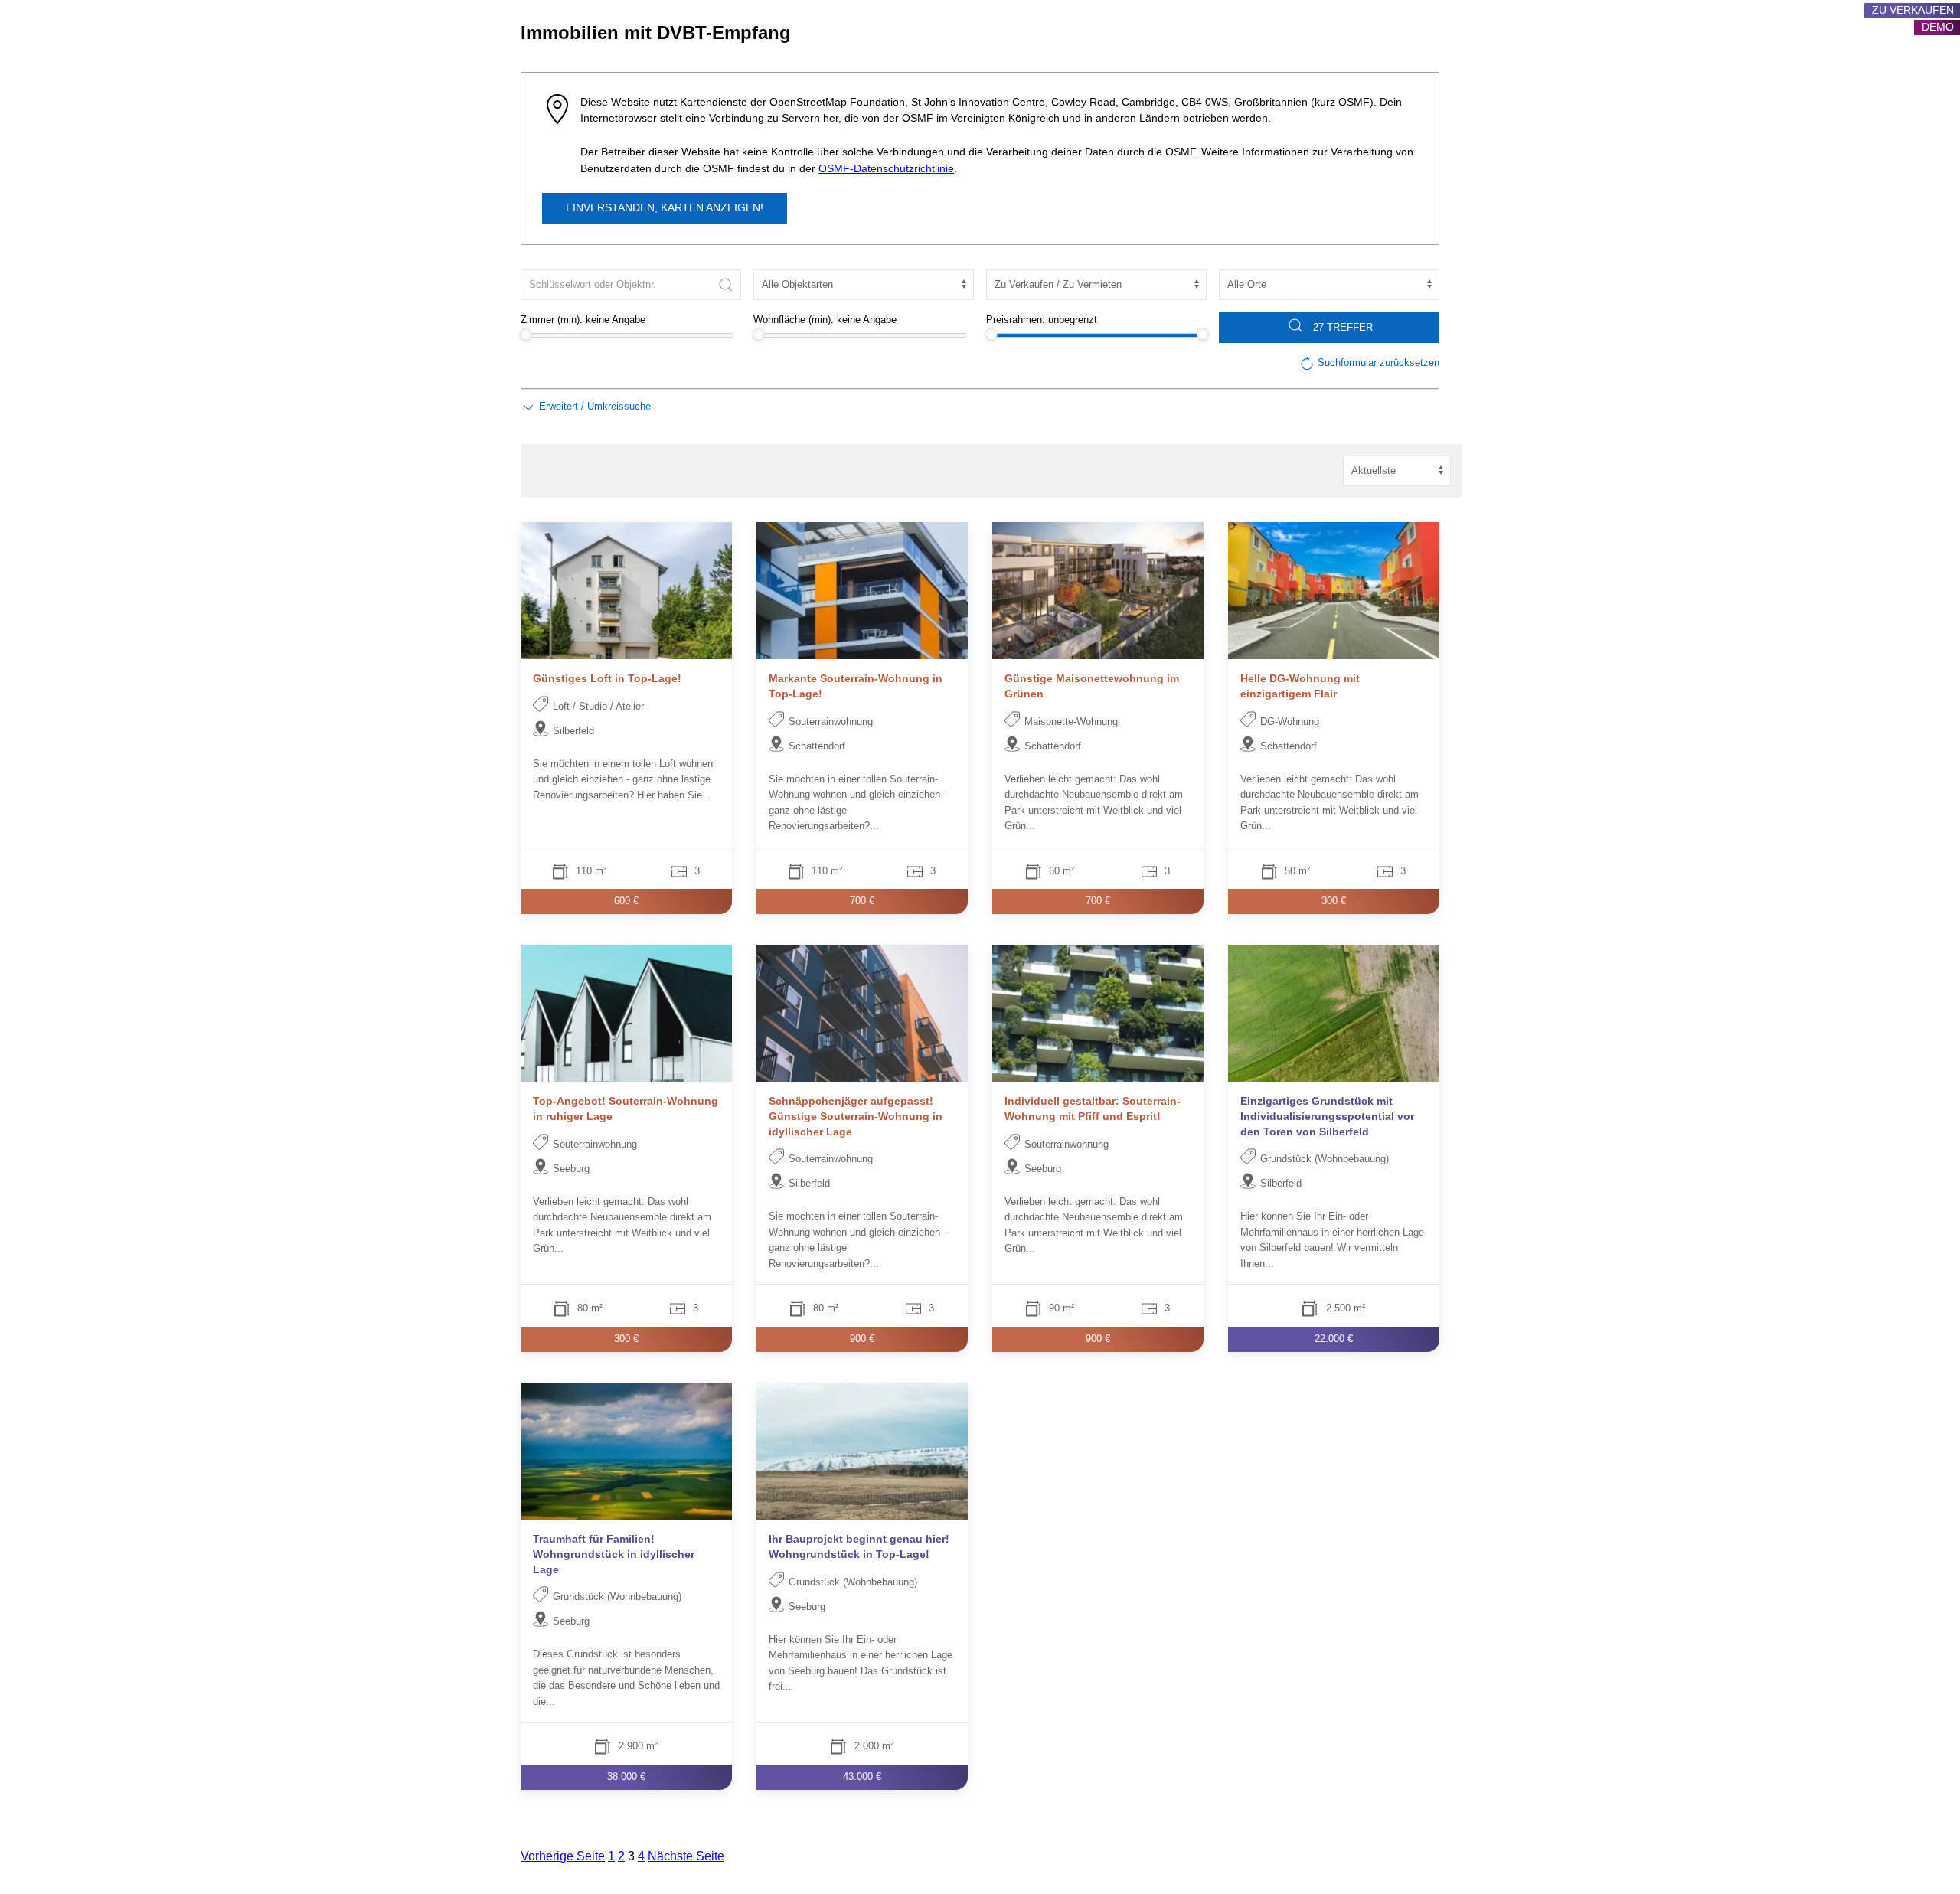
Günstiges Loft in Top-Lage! (607, 678)
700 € (862, 901)
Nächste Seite (686, 1856)
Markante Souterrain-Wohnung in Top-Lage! (856, 686)
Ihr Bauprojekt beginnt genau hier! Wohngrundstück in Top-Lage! (859, 1546)
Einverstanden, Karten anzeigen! (665, 208)
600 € (626, 901)
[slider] (526, 334)
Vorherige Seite (563, 1856)
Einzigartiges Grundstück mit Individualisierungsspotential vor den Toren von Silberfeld (1327, 1117)
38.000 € (626, 1776)
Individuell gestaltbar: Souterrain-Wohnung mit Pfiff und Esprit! (1093, 1109)
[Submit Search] (726, 285)
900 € (862, 1339)
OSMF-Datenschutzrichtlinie (886, 169)
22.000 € (1334, 1339)
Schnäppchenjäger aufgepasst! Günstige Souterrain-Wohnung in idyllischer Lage (856, 1117)
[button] (586, 407)
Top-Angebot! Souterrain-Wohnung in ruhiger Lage (626, 1109)
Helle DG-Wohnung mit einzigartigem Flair (1300, 686)
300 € (1334, 901)
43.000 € (862, 1776)
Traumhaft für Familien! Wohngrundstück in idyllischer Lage (614, 1554)
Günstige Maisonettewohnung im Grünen (1092, 686)
